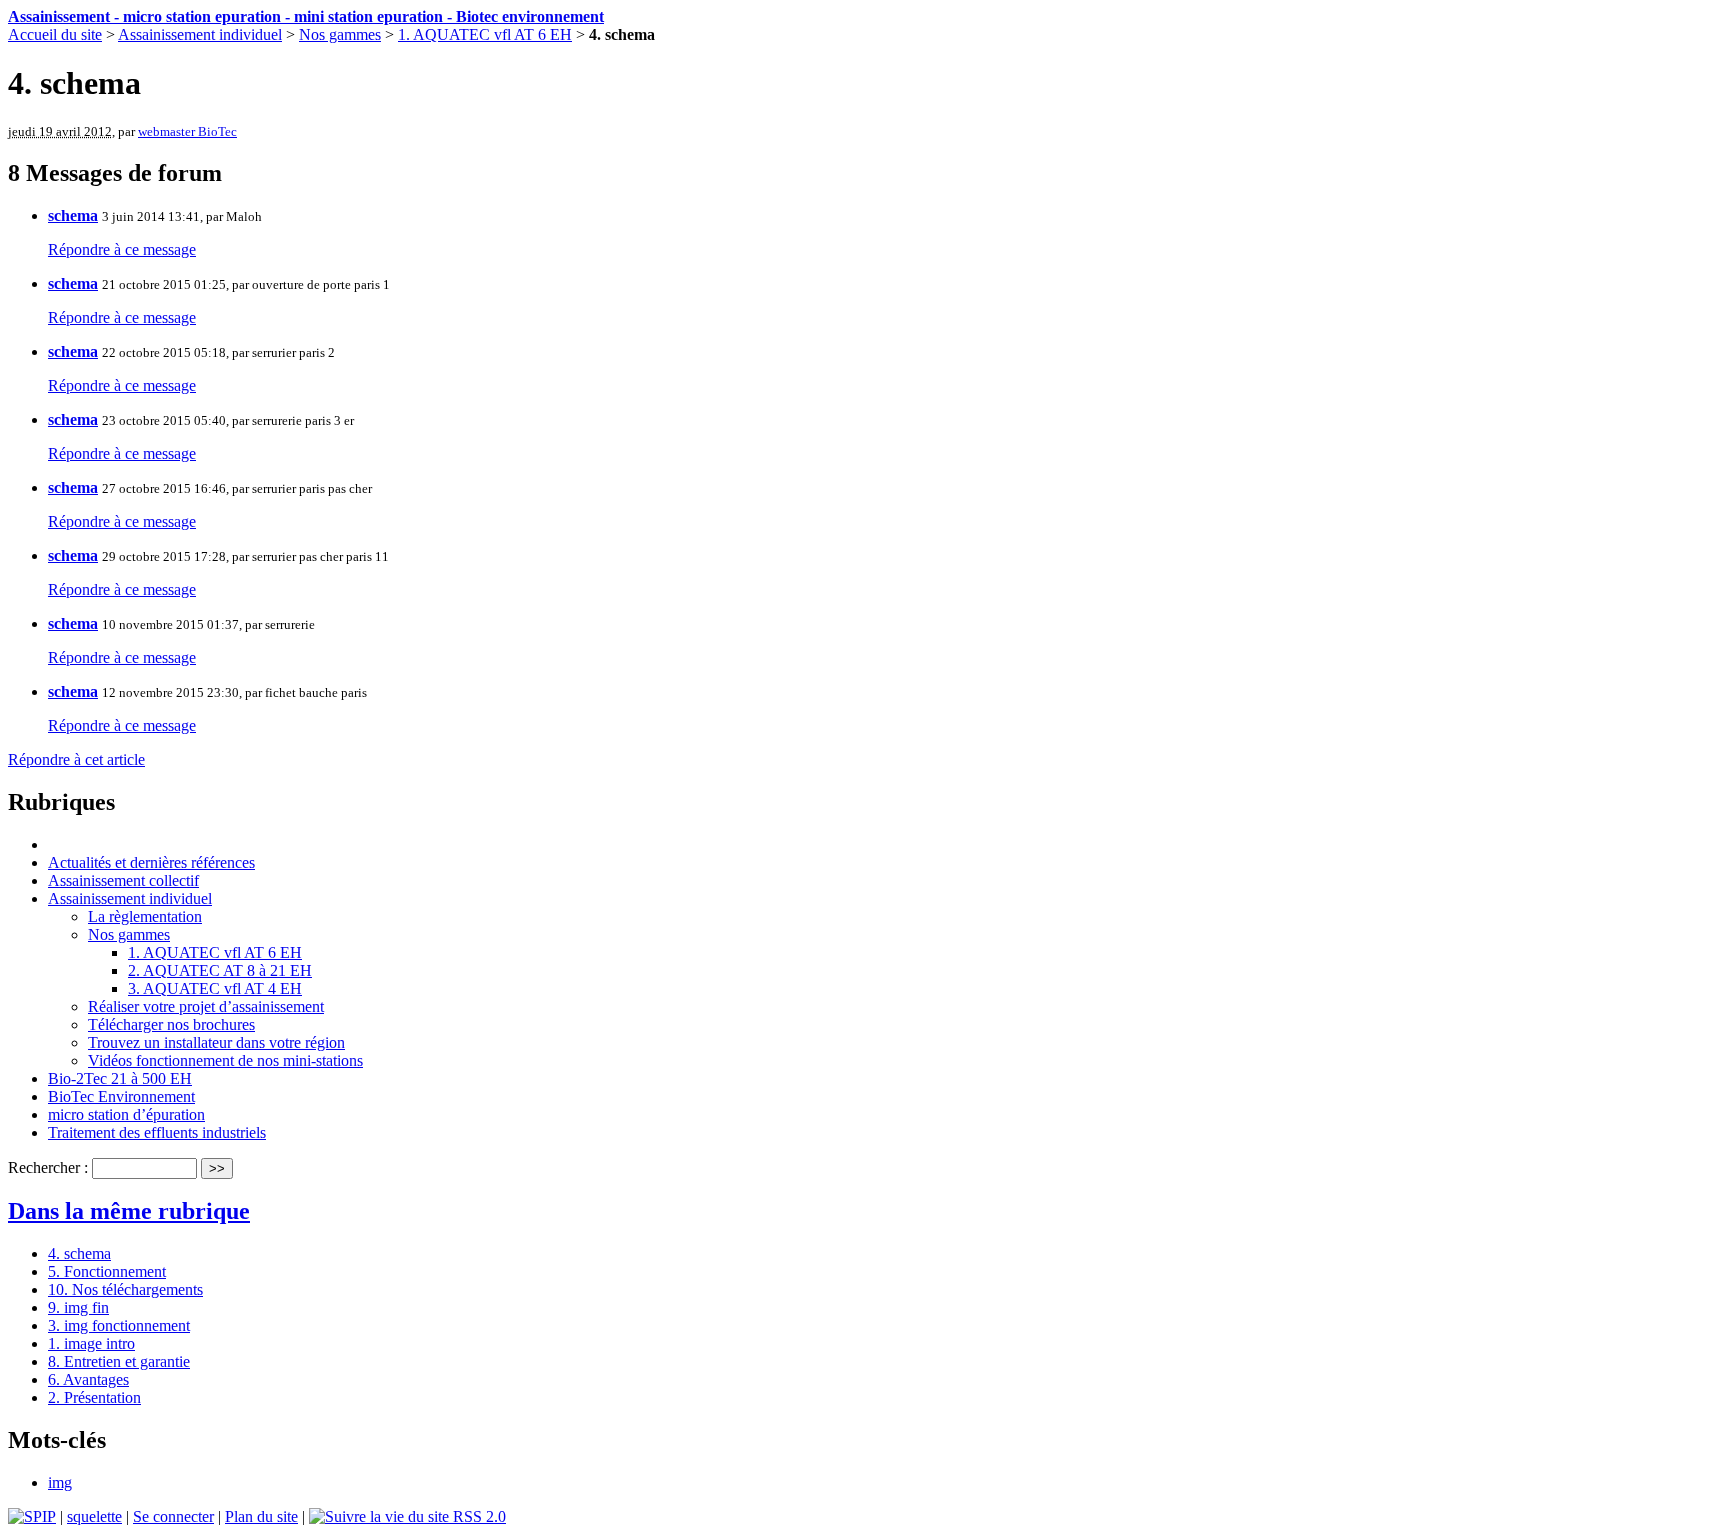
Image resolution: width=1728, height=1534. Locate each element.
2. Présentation (94, 1397)
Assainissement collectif (123, 880)
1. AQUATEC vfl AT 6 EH (485, 34)
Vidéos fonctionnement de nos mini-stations (225, 1060)
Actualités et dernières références (151, 862)
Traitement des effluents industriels (157, 1132)
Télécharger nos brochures (171, 1024)
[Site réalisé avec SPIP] (32, 1516)
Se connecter (173, 1516)
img (60, 1482)
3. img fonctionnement (119, 1325)
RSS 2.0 (477, 1516)
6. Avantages (88, 1379)
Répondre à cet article (76, 759)
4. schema (79, 1253)
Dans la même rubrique (129, 1211)
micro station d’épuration (126, 1114)
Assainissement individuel (200, 34)
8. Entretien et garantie (119, 1361)
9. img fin (78, 1307)
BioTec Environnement (121, 1096)
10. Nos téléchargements (125, 1289)
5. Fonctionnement (107, 1271)
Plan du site (261, 1516)
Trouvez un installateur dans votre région (216, 1042)
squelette (94, 1516)
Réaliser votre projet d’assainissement (206, 1006)
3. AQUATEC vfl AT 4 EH (215, 988)
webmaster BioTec (187, 131)
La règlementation (145, 916)
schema (73, 215)
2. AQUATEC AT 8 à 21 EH (220, 970)
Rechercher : (48, 1167)
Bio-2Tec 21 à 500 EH (120, 1078)
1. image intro (91, 1343)
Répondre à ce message (122, 249)
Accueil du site (55, 34)
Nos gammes (340, 34)
